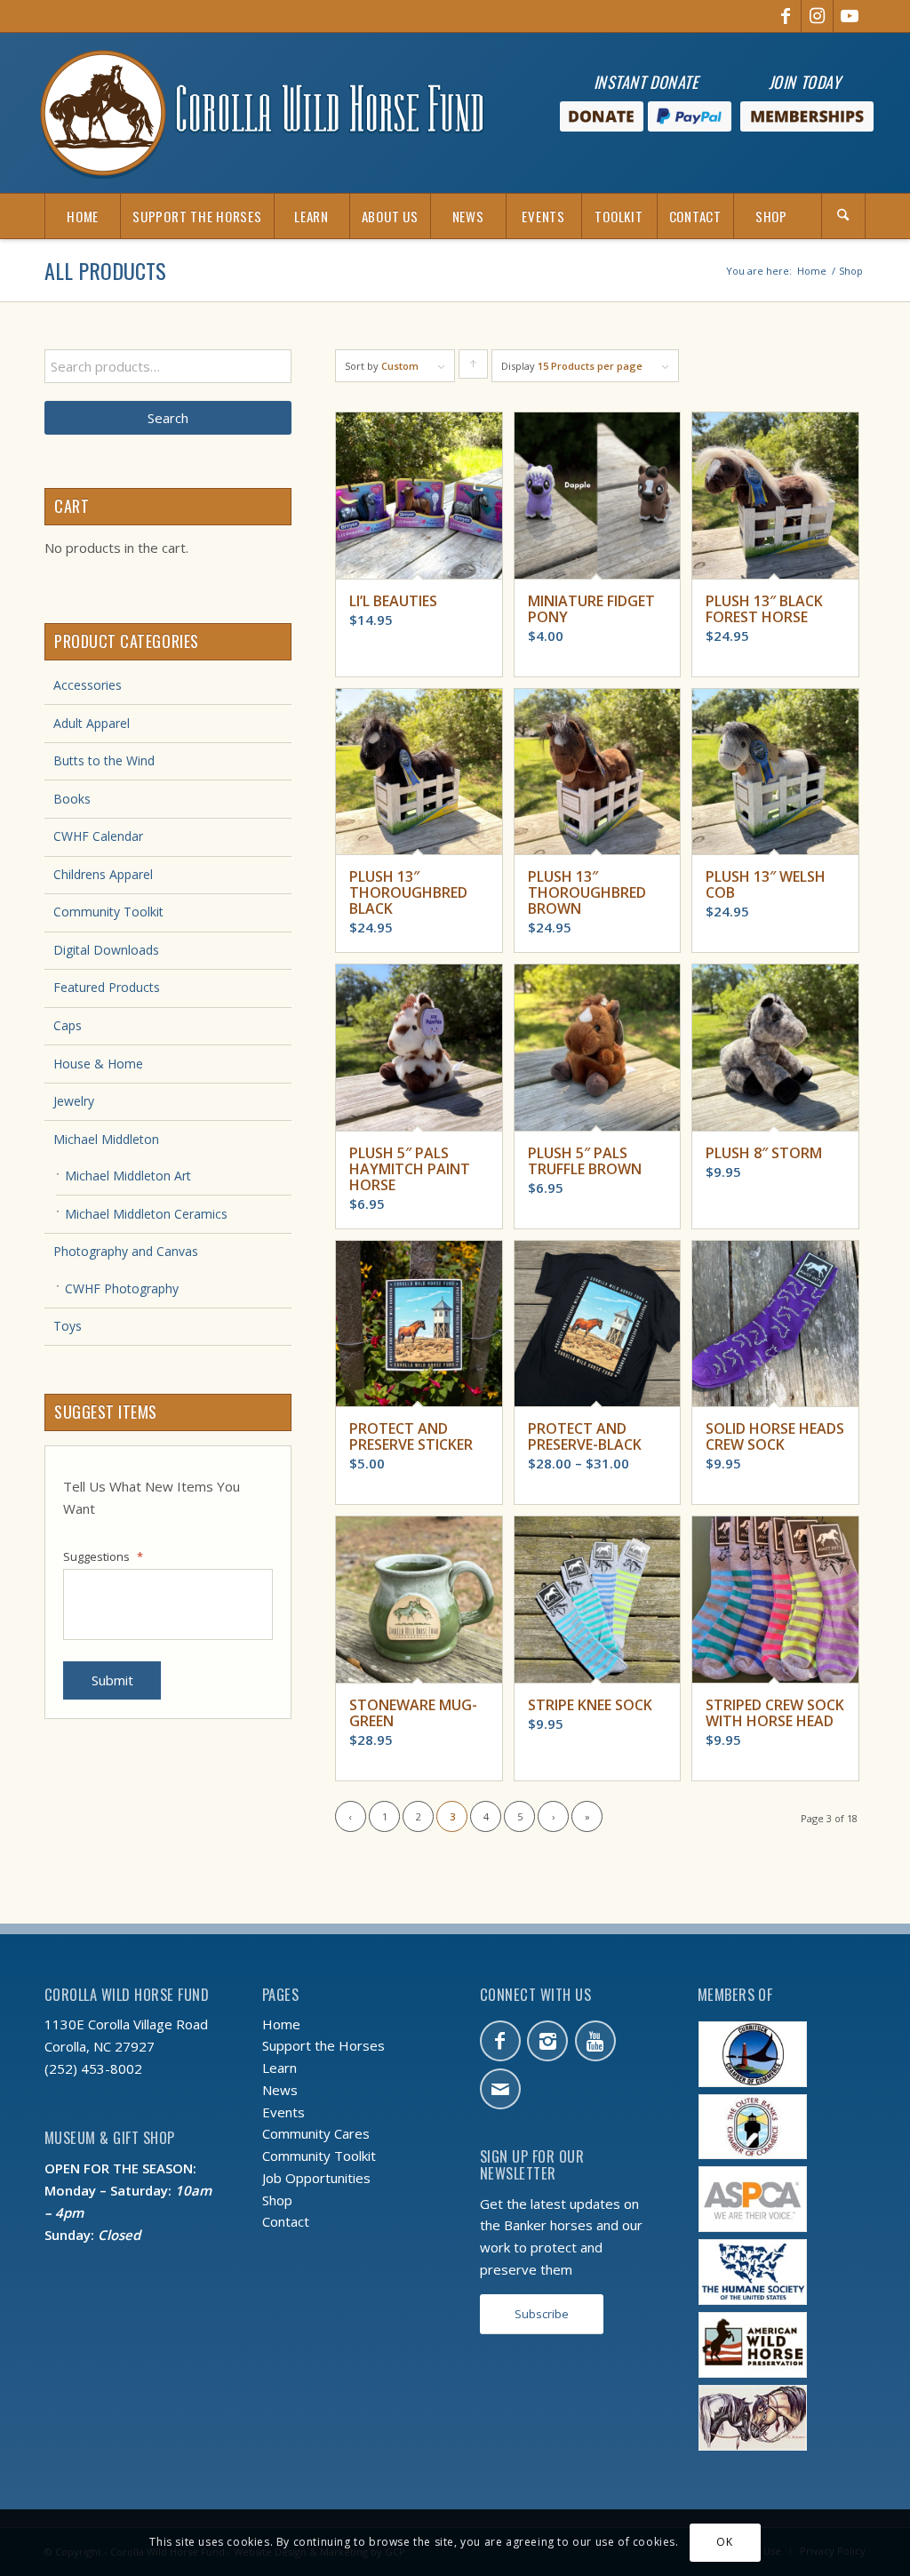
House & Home (98, 1064)
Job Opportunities (316, 2178)
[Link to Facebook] (785, 16)
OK (724, 2542)
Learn (279, 2068)
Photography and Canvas (126, 1251)
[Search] (843, 216)
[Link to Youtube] (850, 16)
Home (281, 2024)
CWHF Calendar (98, 836)
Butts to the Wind (104, 760)
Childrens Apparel (103, 874)
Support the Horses (323, 2045)
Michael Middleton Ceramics (146, 1214)
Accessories (88, 685)
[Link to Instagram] (817, 16)
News (280, 2090)
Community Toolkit (108, 912)
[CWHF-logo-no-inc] (262, 113)
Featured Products (107, 987)
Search (168, 418)
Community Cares (316, 2133)
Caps (68, 1025)
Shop (277, 2200)
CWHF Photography (122, 1288)
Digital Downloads (106, 950)
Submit (112, 1680)
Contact (286, 2221)
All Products (105, 270)
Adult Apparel (92, 723)
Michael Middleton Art (128, 1176)
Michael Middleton (106, 1139)
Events (283, 2112)
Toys (68, 1326)
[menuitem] (82, 216)
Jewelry (74, 1101)
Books (72, 799)
